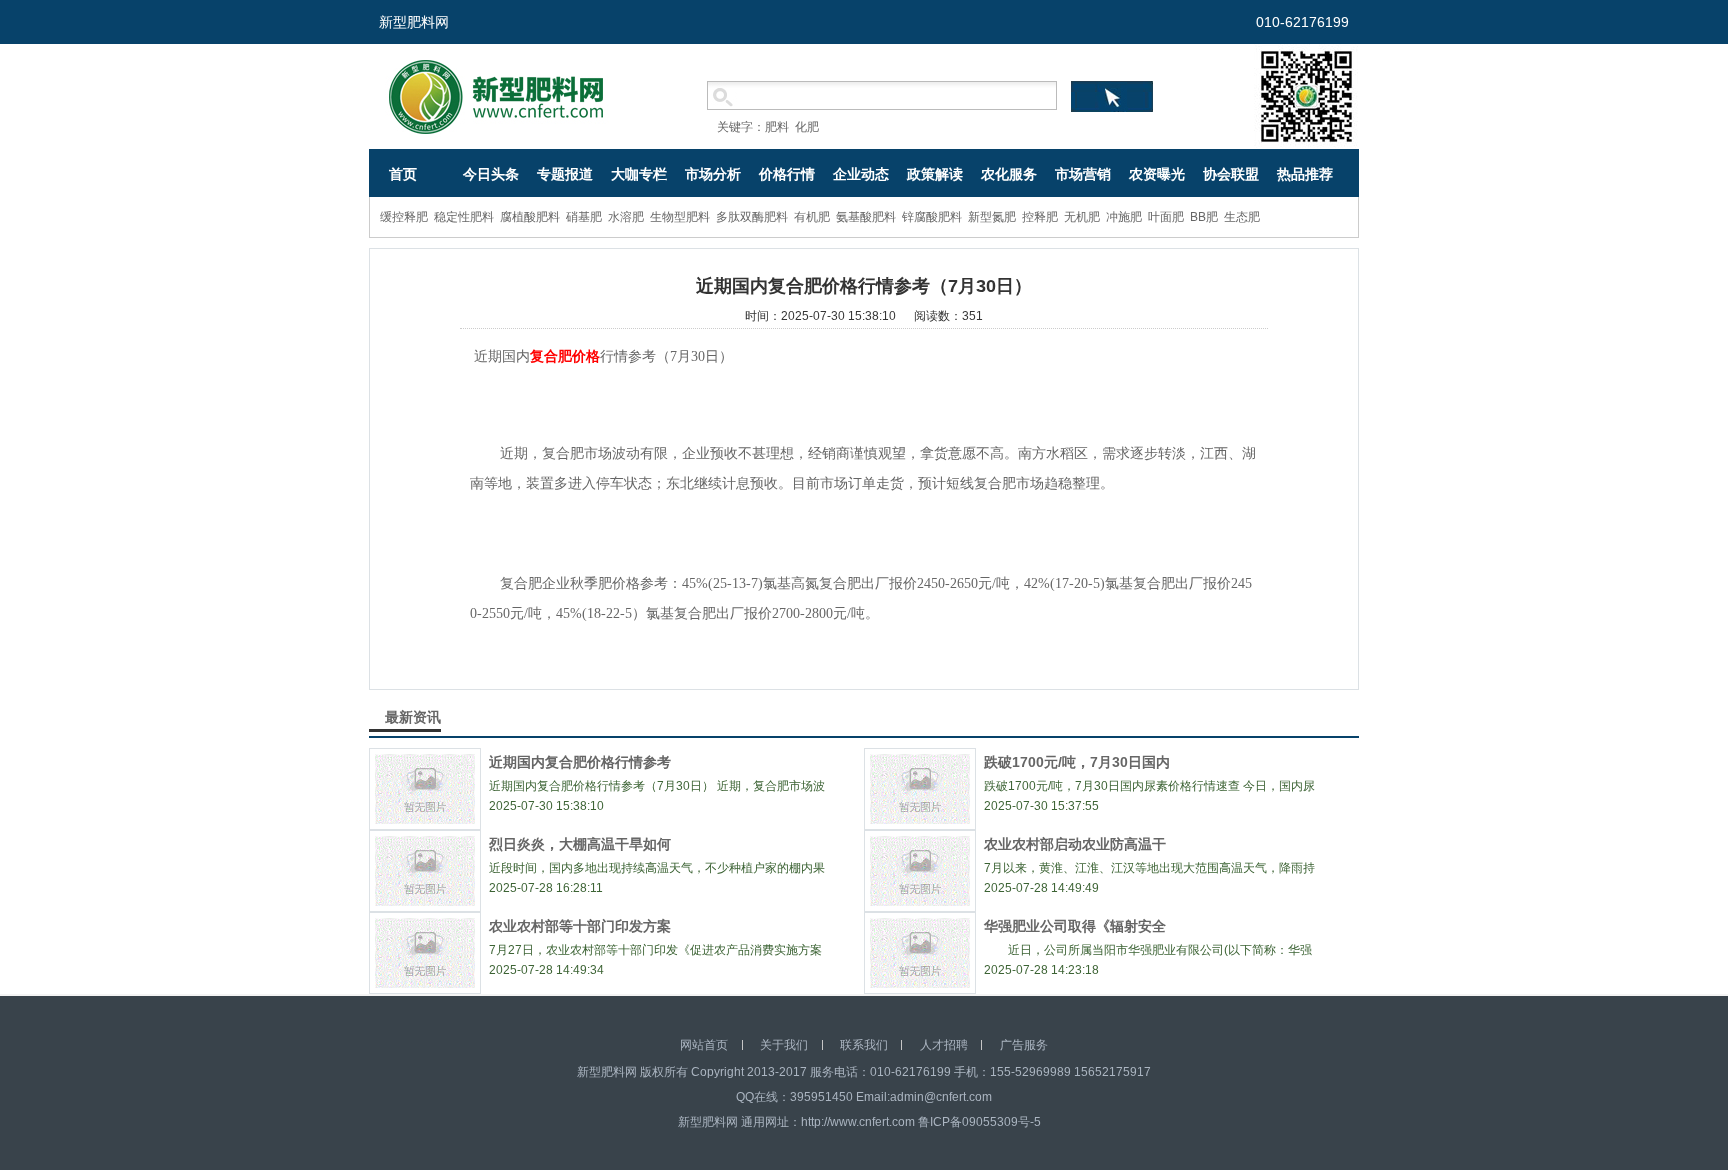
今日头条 (491, 174)
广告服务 (1024, 1045)
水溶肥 (626, 217)
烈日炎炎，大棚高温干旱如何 (580, 844)
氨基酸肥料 (866, 217)
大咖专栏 (639, 174)
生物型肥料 (680, 217)
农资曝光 (1157, 174)
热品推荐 (1305, 174)
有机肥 (812, 217)
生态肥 (1242, 217)
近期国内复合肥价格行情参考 (580, 762)
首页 (403, 174)
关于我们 (784, 1045)
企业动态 (861, 174)
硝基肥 (584, 217)
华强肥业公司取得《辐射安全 (1075, 926)
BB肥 (1204, 217)
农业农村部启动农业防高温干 (1075, 844)
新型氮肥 (992, 217)
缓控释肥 (404, 217)
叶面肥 (1166, 217)
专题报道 (565, 174)
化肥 (807, 127)
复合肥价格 (565, 356)
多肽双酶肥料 (752, 217)
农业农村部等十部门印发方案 (580, 926)
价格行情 (787, 174)
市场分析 (713, 174)
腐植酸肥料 (530, 217)
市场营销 (1083, 174)
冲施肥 (1124, 217)
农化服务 (1009, 174)
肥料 (777, 127)
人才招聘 (944, 1045)
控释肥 (1040, 217)
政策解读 (935, 174)
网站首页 (704, 1045)
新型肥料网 (414, 22)
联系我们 (864, 1045)
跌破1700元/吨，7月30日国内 (1077, 762)
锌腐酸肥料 (932, 217)
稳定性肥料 (464, 217)
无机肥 (1082, 217)
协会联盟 (1231, 174)
